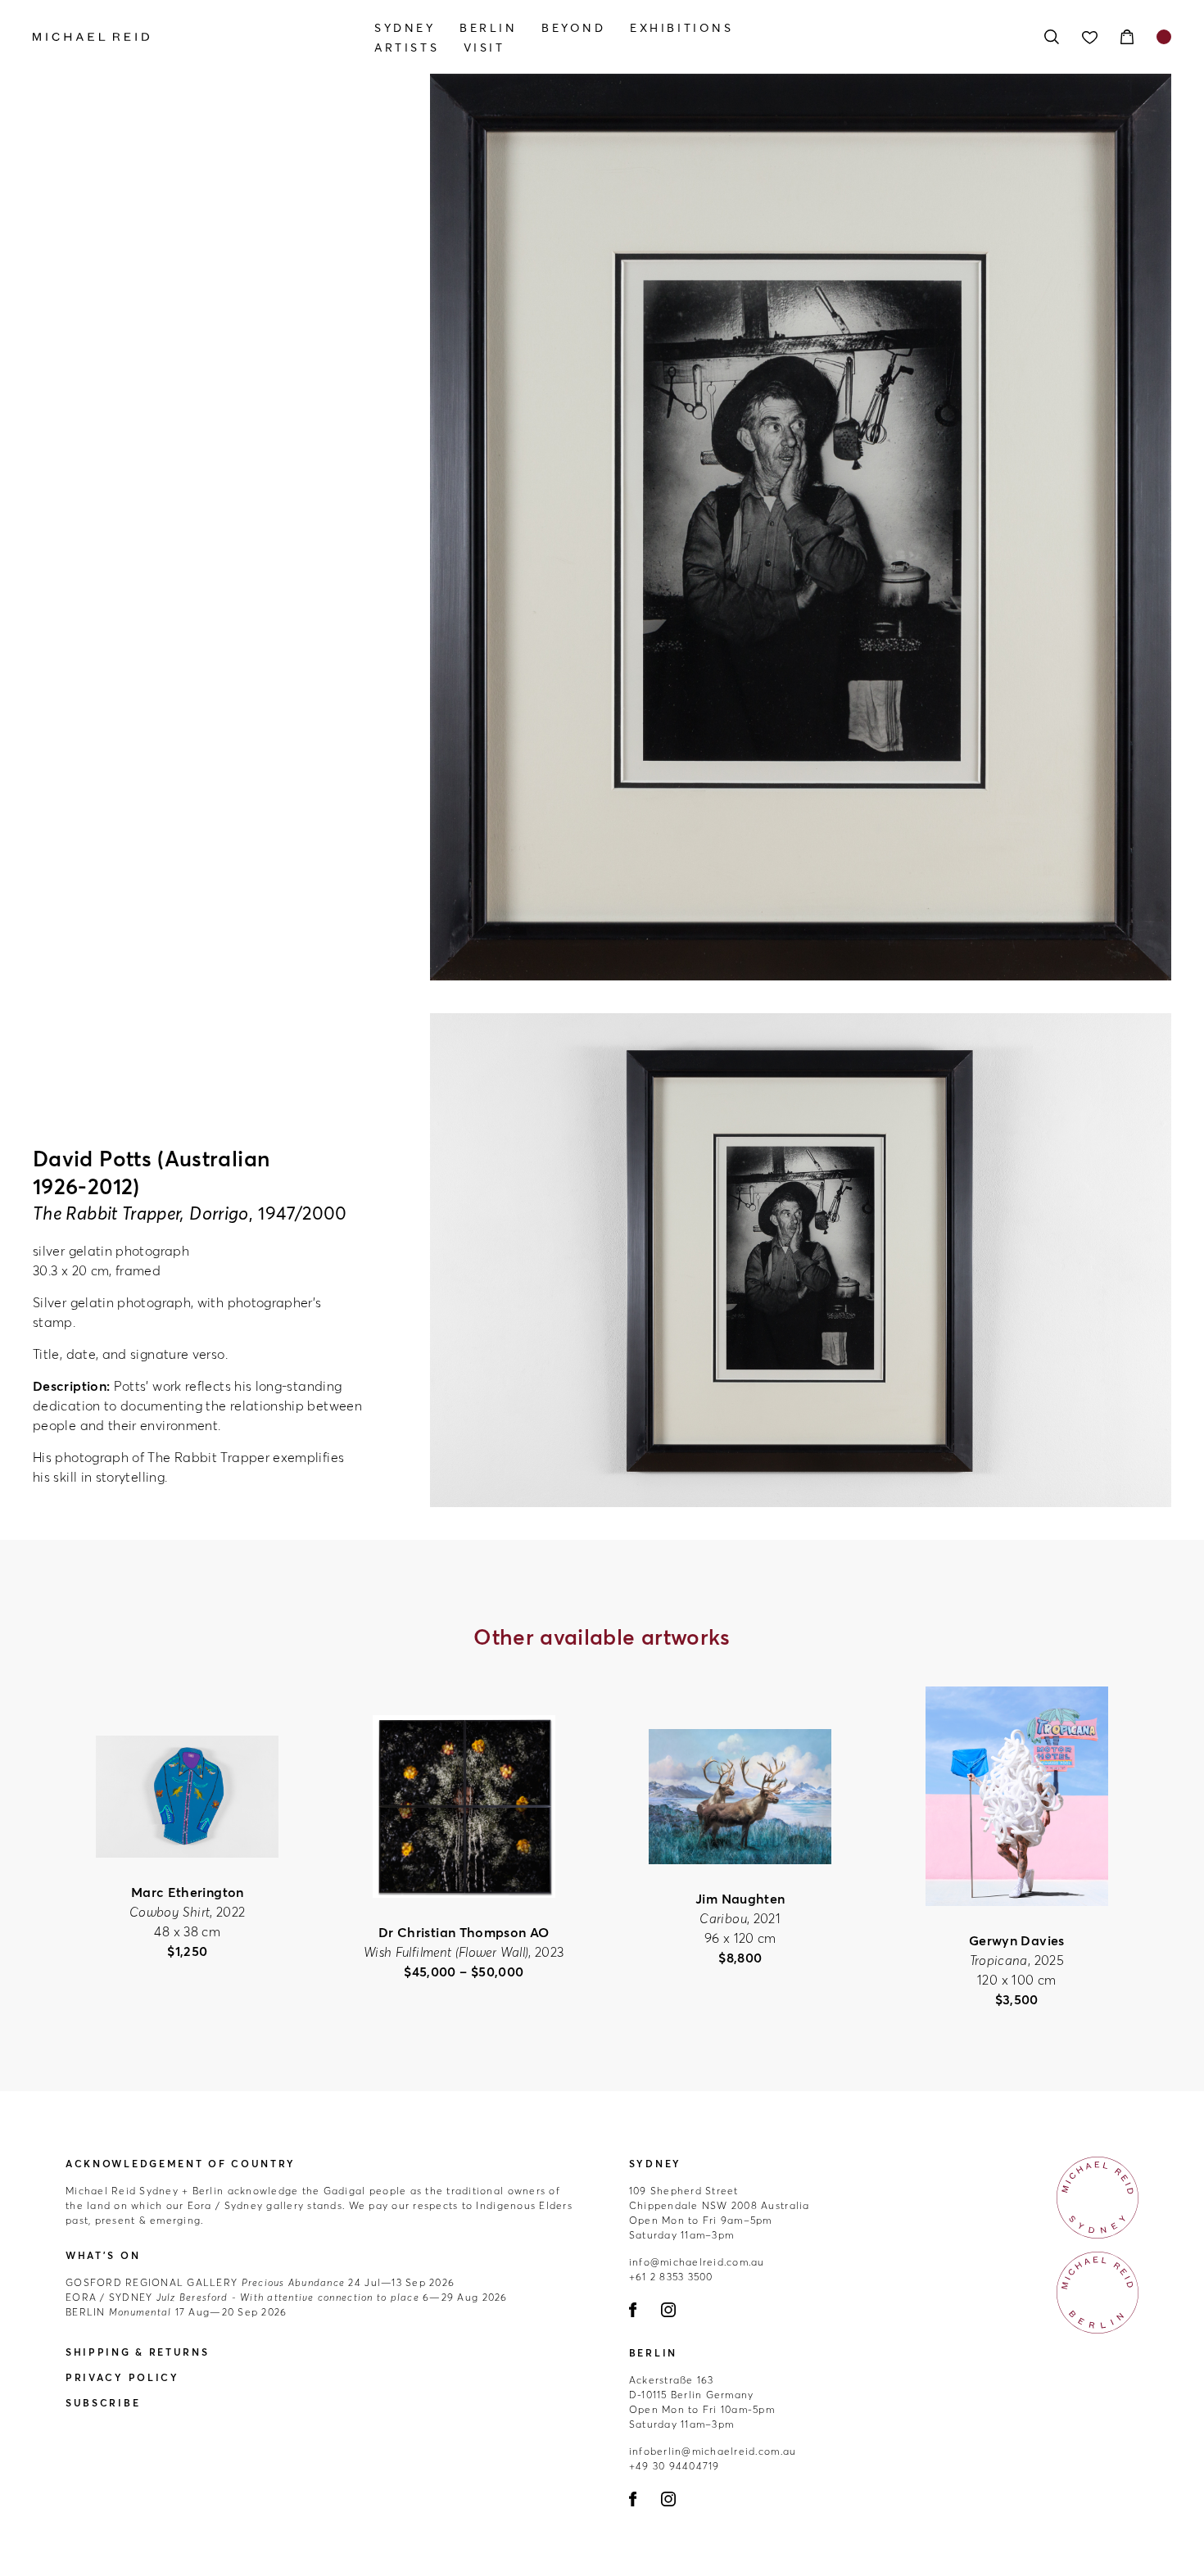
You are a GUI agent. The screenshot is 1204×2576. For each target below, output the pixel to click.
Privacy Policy (122, 2377)
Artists (407, 48)
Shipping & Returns (138, 2352)
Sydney (405, 28)
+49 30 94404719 (674, 2466)
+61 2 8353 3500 (671, 2277)
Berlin (489, 28)
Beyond (574, 28)
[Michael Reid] (204, 37)
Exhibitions (682, 28)
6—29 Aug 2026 (287, 2297)
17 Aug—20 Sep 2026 (176, 2312)
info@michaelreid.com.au (697, 2262)
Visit (484, 48)
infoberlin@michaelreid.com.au (713, 2451)
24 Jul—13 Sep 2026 (260, 2282)
